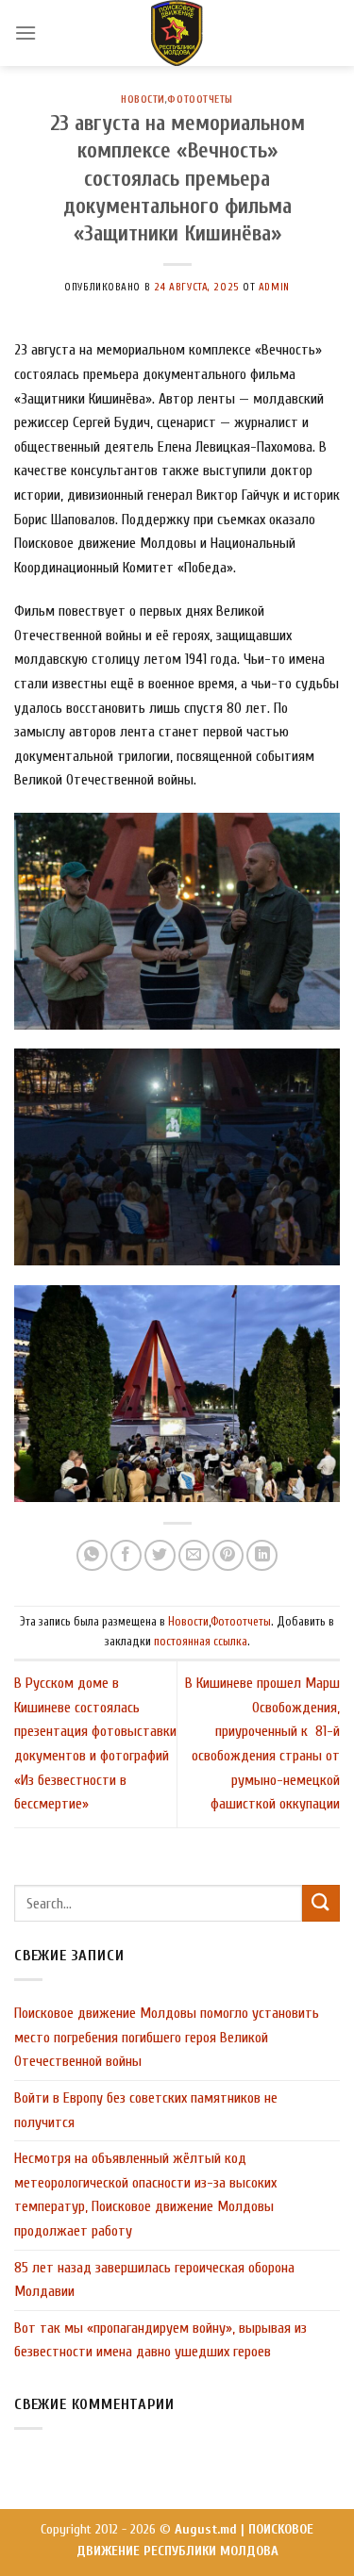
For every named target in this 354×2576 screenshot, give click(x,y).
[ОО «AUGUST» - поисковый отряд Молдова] (177, 33)
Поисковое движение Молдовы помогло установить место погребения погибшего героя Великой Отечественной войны (167, 2037)
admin (274, 287)
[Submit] (321, 1903)
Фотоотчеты (200, 99)
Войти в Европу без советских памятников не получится (146, 2110)
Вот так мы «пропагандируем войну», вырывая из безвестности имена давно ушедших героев (160, 2340)
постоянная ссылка (201, 1642)
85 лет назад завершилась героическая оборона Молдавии (154, 2280)
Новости (143, 99)
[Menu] (25, 33)
